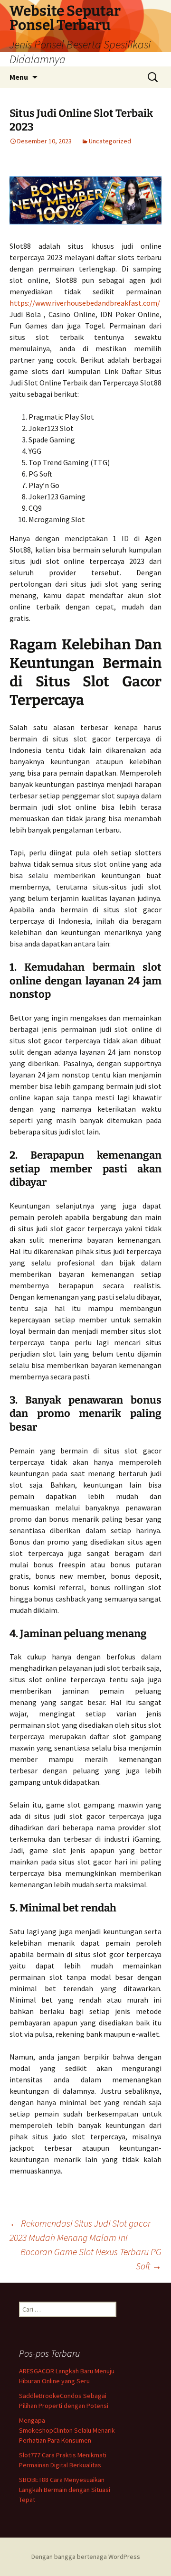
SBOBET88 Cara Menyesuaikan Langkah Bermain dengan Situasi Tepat (65, 2490)
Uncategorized (110, 141)
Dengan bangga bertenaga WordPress (86, 2557)
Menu (19, 77)
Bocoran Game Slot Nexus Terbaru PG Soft (91, 2259)
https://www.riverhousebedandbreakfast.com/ (85, 303)
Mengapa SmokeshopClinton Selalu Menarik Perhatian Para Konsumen (67, 2430)
